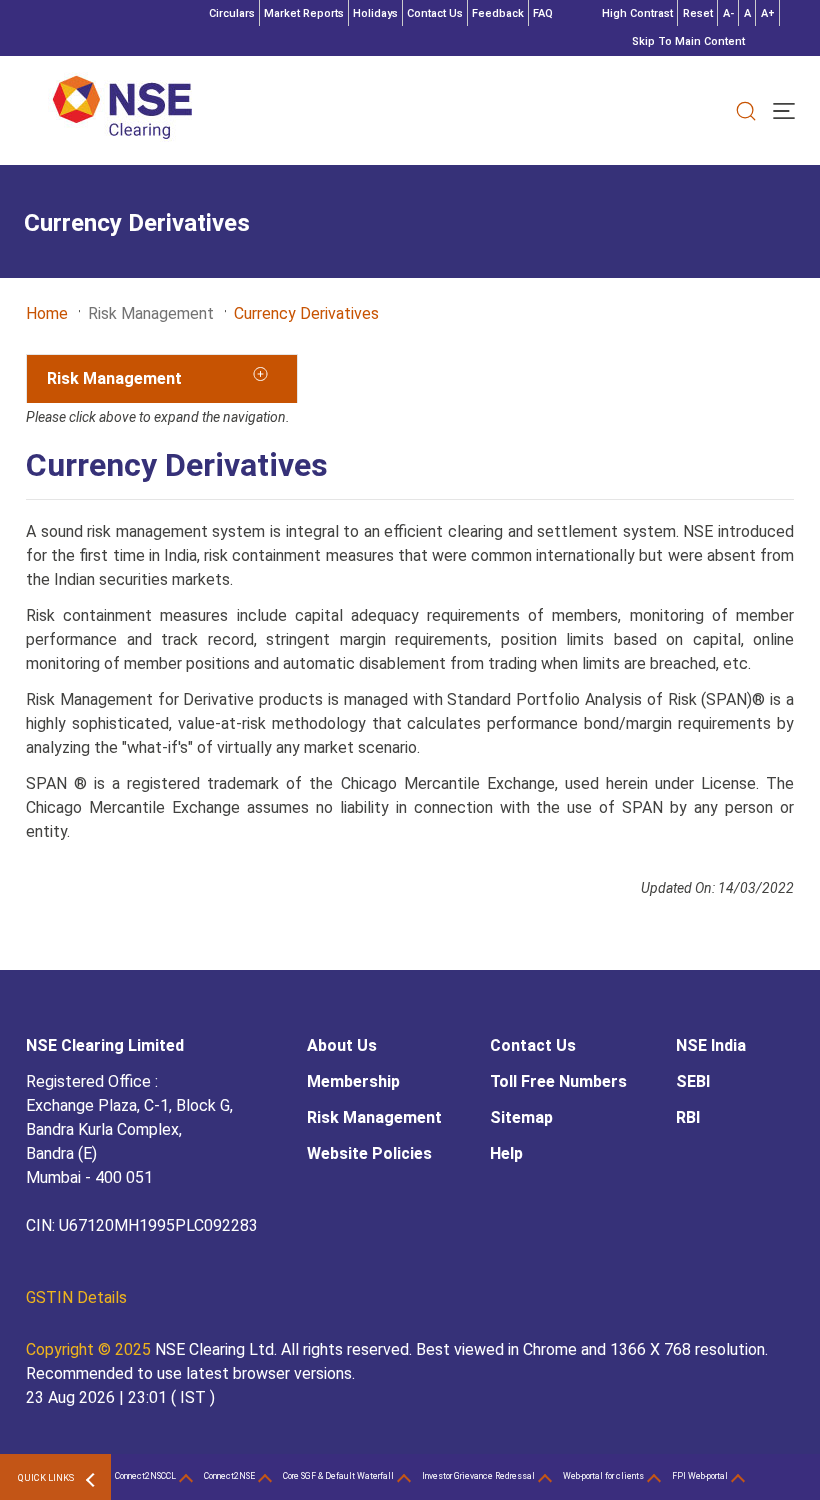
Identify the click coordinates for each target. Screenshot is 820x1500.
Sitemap (521, 1117)
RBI (688, 1117)
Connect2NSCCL (145, 1476)
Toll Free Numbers (558, 1081)
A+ (768, 13)
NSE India (711, 1045)
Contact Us (435, 13)
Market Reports (304, 13)
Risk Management (374, 1117)
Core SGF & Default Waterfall (338, 1476)
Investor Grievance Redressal (478, 1476)
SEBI (693, 1081)
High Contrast (637, 13)
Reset (698, 13)
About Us (342, 1045)
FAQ (543, 13)
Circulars (232, 13)
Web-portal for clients (603, 1476)
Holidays (375, 13)
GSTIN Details (76, 1297)
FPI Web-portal (700, 1476)
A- (728, 13)
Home (47, 313)
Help (506, 1153)
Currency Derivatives (306, 313)
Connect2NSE (229, 1476)
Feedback (498, 13)
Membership (353, 1081)
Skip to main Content (688, 41)
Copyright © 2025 (90, 1349)
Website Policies (369, 1153)
